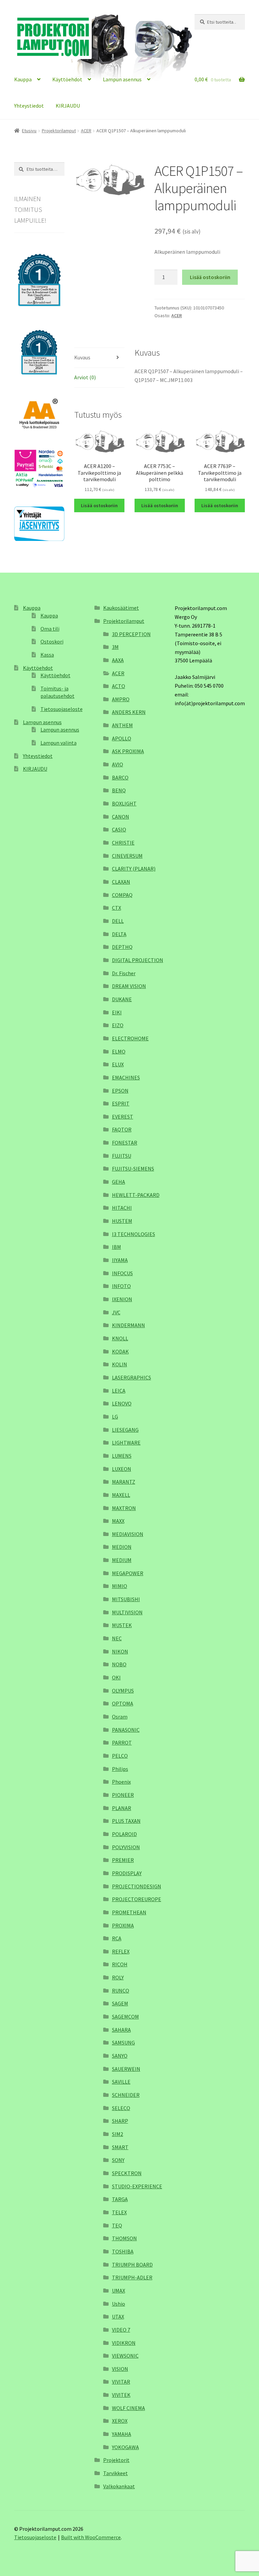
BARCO (120, 777)
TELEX (119, 2212)
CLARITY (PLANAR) (134, 869)
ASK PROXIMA (128, 751)
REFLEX (121, 1951)
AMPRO (121, 699)
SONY (118, 2160)
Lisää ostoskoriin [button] (99, 505)
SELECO (121, 2108)
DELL (118, 921)
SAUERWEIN (126, 2069)
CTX (117, 908)
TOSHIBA (123, 2251)
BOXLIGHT (124, 803)
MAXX (118, 1521)
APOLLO (122, 738)
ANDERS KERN (129, 712)
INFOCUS (122, 1273)
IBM (117, 1247)
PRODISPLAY (127, 1873)
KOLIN (120, 1364)
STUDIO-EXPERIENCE (137, 2186)
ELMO (119, 1051)
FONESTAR (125, 1143)
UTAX (118, 2317)
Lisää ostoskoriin (210, 277)
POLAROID (124, 1834)
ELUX (118, 1064)
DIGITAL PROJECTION (138, 960)
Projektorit (116, 2460)
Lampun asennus (122, 79)
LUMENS (122, 1456)
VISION (120, 2369)
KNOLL (120, 1338)
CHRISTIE (123, 843)
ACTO (119, 686)
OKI (116, 1677)
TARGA (120, 2199)
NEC (117, 1638)
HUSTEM (122, 1221)
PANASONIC (126, 1730)
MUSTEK (122, 1625)
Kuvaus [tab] (82, 357)
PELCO (120, 1756)
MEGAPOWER (128, 1573)
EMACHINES (126, 1077)
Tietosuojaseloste (62, 709)
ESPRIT (121, 1103)
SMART (120, 2147)
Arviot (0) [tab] (85, 377)
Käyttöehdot (67, 79)
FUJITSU (122, 1156)
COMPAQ (122, 895)
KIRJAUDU (68, 106)
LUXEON (122, 1469)
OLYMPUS (123, 1691)
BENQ (119, 790)
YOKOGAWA (125, 2447)
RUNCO (121, 1991)
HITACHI (122, 1208)
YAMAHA (122, 2434)
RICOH (120, 1964)
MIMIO (120, 1586)
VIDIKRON (124, 2343)
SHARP (120, 2121)
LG (115, 1417)
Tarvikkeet (116, 2473)
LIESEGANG (125, 1430)
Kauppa (23, 79)
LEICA (119, 1391)
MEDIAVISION (128, 1534)
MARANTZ (124, 1482)
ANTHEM (122, 725)
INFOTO (121, 1286)
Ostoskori (52, 641)
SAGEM (120, 2003)
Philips (120, 1769)
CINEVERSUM (127, 856)
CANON (121, 817)
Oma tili (50, 629)
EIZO (118, 1025)
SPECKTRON (127, 2173)
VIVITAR (121, 2382)
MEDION (122, 1547)
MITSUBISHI (126, 1599)
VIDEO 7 (121, 2330)
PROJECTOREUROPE (137, 1899)
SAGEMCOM (125, 2017)
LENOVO (122, 1403)
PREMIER (123, 1860)
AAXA (118, 660)
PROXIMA (123, 1925)
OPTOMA (123, 1703)
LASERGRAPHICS (132, 1377)
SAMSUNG (123, 2043)
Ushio (119, 2304)
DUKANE (122, 999)
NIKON (120, 1651)
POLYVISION (126, 1847)
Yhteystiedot (29, 106)
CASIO (119, 829)
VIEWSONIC (125, 2356)
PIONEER (123, 1795)
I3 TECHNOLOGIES (134, 1234)
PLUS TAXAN (126, 1821)
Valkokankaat (119, 2486)
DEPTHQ (122, 947)
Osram (120, 1717)
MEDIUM (122, 1560)
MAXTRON (124, 1508)
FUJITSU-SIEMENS (133, 1169)
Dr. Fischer (124, 973)
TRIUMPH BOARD (132, 2265)
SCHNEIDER (126, 2095)
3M (115, 647)
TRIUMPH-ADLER (132, 2277)
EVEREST (123, 1117)
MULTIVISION (127, 1612)
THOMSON (124, 2238)
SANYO (120, 2056)
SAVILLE (121, 2082)
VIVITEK (121, 2395)
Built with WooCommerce (91, 2537)
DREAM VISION (129, 986)
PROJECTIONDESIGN (137, 1886)
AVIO (118, 764)
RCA (117, 1938)
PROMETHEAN (129, 1912)
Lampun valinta (59, 743)
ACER (86, 131)
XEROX (120, 2421)
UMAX (119, 2291)
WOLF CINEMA (128, 2408)
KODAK (120, 1351)
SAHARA (121, 2030)
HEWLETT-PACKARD (136, 1195)
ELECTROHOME (130, 1038)
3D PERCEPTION (131, 634)
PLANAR (122, 1808)
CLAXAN (121, 882)
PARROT (122, 1743)
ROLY (118, 1977)
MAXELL (121, 1495)
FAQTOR (122, 1129)
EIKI (117, 1012)
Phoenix (121, 1782)
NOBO (119, 1664)
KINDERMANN (128, 1325)
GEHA (119, 1182)
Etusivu (29, 131)
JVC (116, 1312)
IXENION (122, 1299)
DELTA (119, 934)
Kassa (47, 655)
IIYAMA (120, 1260)
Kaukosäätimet (121, 608)
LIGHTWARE (126, 1443)
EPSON (120, 1091)
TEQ (117, 2225)
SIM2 (118, 2134)
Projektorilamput (59, 131)
